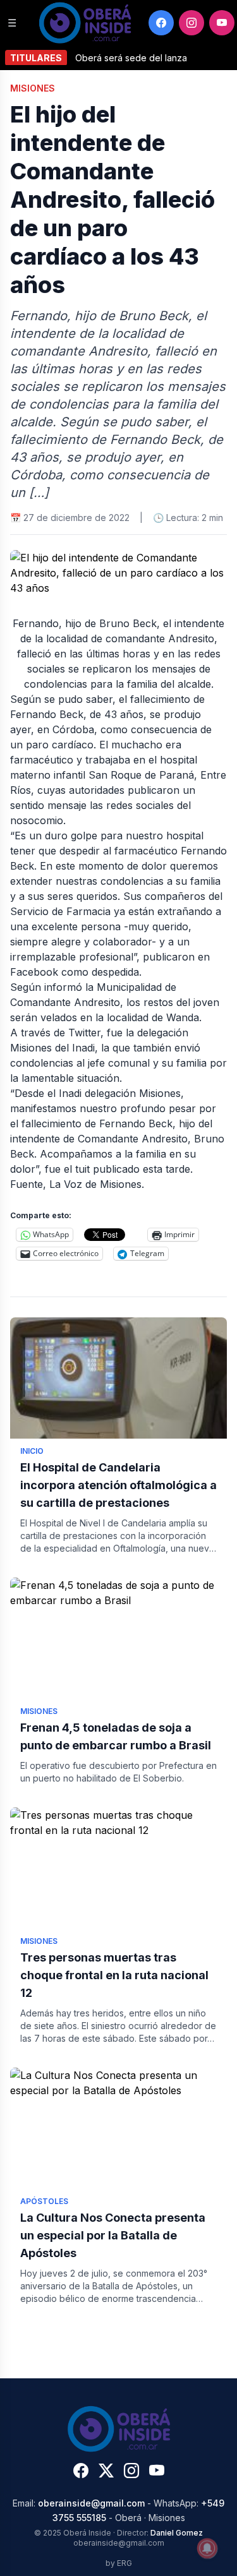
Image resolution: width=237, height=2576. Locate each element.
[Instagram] (191, 23)
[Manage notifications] (207, 2548)
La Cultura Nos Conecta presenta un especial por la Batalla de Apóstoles (113, 2235)
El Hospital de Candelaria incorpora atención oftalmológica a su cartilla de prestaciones (118, 1485)
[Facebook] (161, 23)
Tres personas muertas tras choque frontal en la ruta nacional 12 (114, 1975)
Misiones (33, 88)
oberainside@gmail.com (91, 2503)
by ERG (119, 2563)
